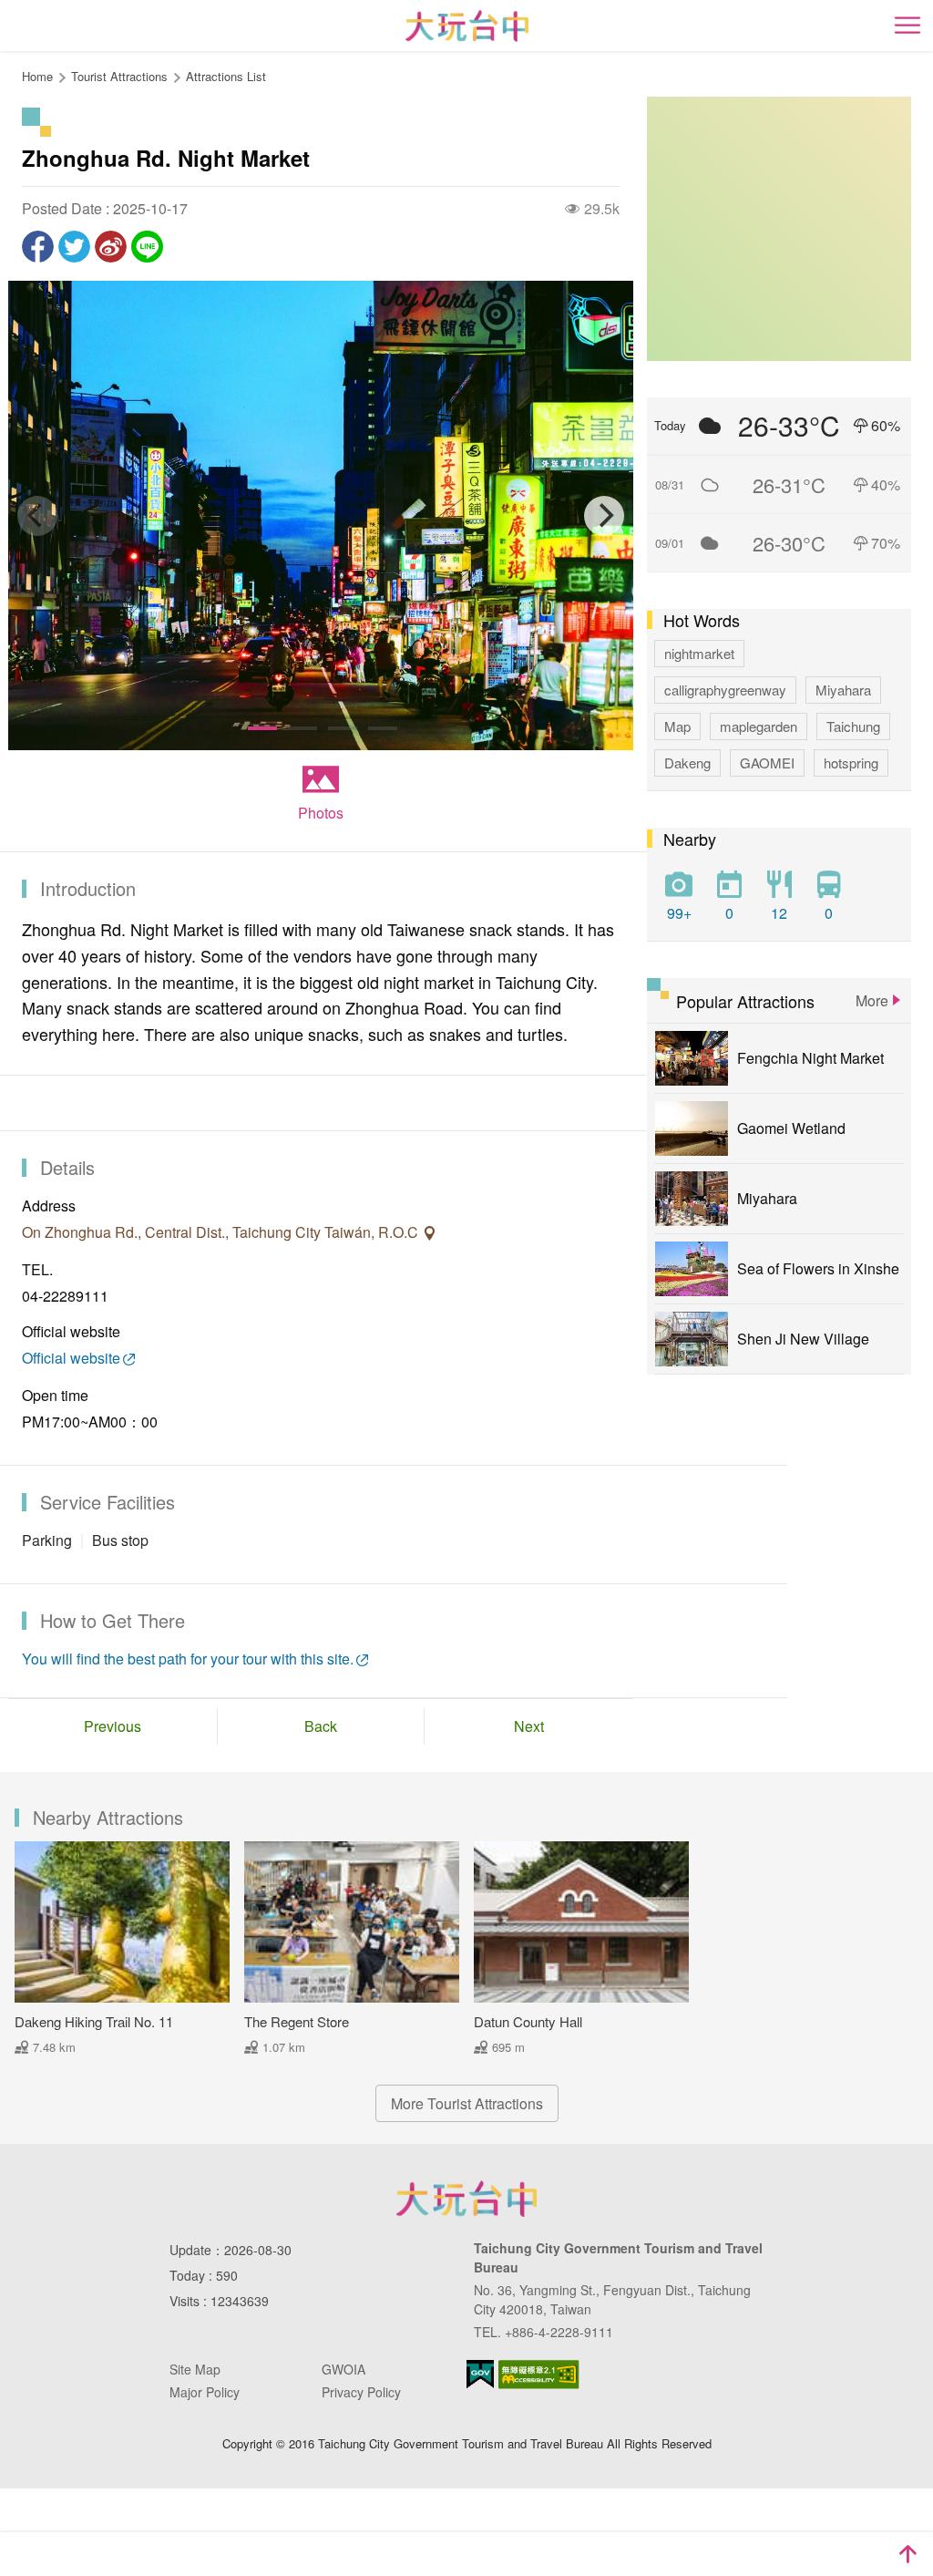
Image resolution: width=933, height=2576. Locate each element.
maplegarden (759, 726)
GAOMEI (767, 762)
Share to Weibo (111, 247)
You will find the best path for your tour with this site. (188, 1659)
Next (529, 1726)
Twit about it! (74, 247)
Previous (113, 1726)
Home (37, 76)
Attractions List (226, 76)
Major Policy (205, 2392)
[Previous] (37, 516)
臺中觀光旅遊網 (467, 26)
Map (677, 726)
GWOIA (343, 2369)
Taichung (853, 726)
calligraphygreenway (725, 690)
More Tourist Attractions (467, 2103)
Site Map (195, 2369)
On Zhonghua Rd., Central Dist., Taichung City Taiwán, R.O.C (222, 1232)
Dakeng (687, 762)
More (872, 1000)
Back (321, 1726)
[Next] (604, 516)
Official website (71, 1358)
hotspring (851, 762)
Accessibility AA (539, 2375)
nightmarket (699, 653)
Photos (321, 813)
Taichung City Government (466, 2199)
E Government (480, 2374)
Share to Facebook (38, 247)
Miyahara (843, 690)
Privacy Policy (361, 2392)
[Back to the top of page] (907, 2554)
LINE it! (147, 247)
